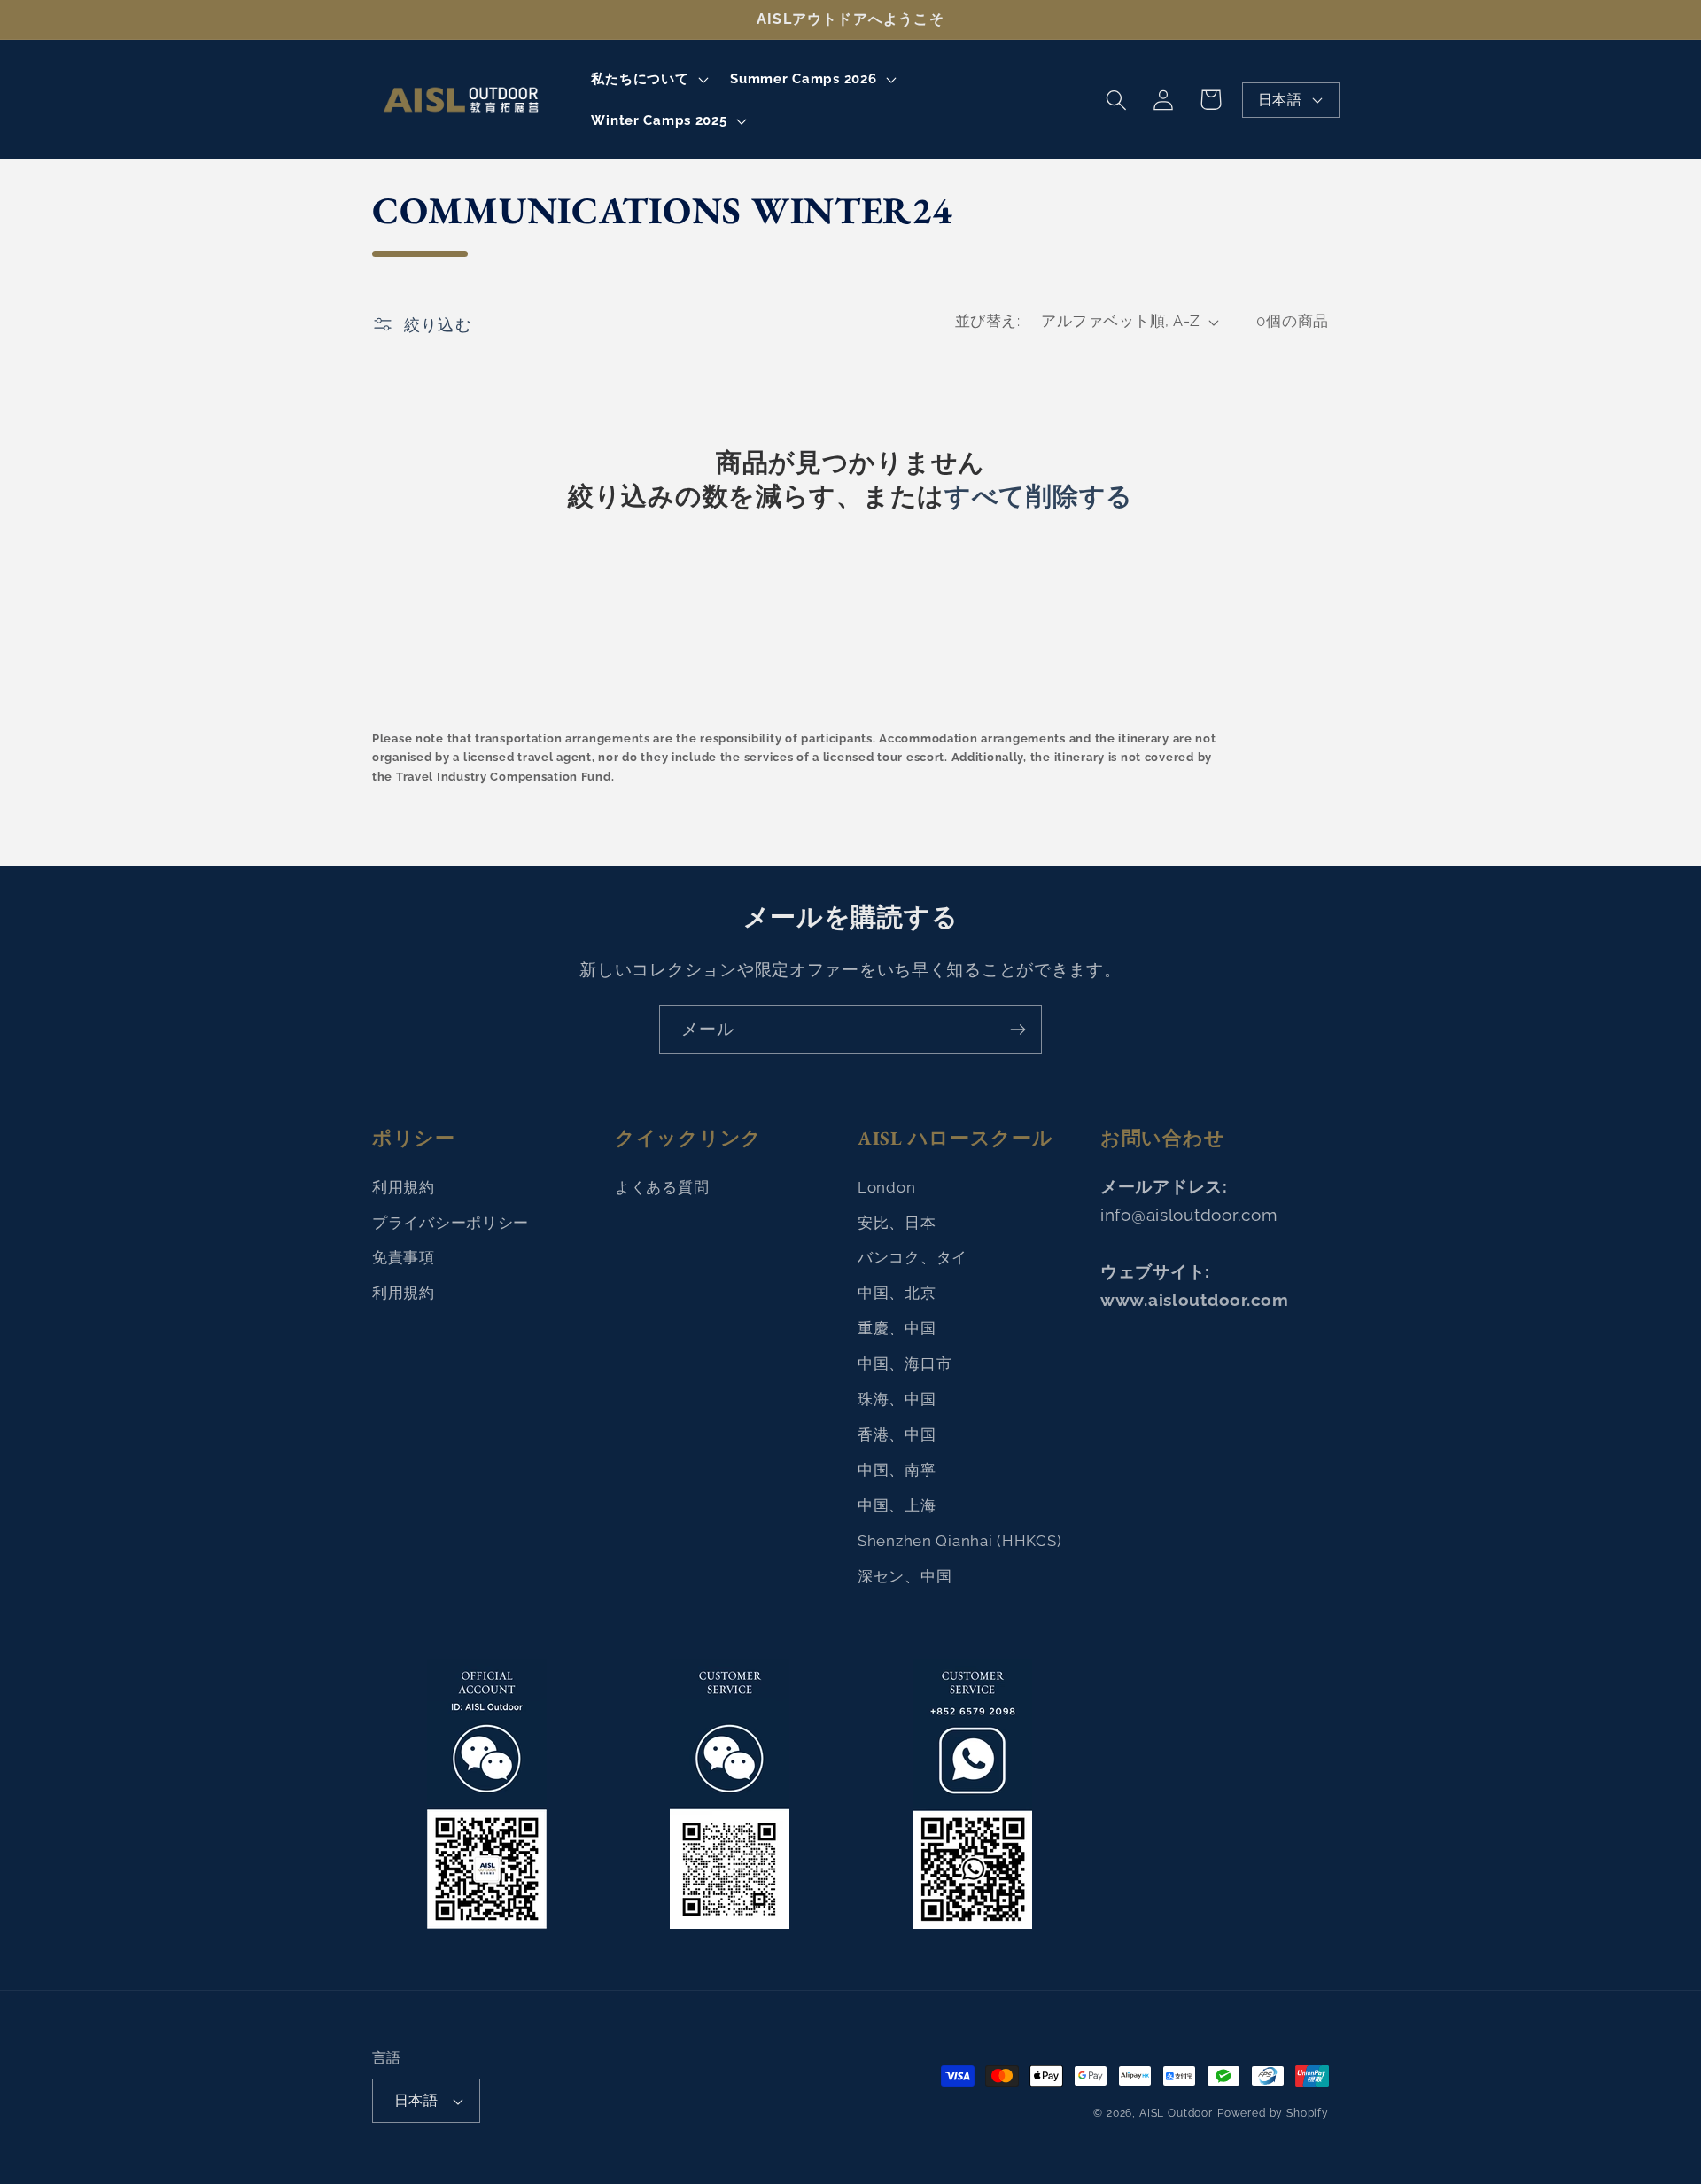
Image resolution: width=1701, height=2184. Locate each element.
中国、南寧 (897, 1470)
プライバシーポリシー (450, 1223)
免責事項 (404, 1257)
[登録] (1017, 1030)
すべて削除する (1039, 497)
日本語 (1280, 100)
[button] (648, 79)
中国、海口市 (905, 1364)
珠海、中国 (897, 1399)
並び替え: (987, 321)
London (886, 1187)
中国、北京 (897, 1293)
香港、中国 (897, 1434)
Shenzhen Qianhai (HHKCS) (959, 1541)
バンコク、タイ (913, 1257)
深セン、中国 (905, 1576)
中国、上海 (897, 1505)
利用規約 (404, 1187)
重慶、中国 (897, 1328)
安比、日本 (897, 1223)
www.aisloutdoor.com (1195, 1300)
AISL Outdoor (1176, 2113)
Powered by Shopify (1273, 2113)
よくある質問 (662, 1187)
